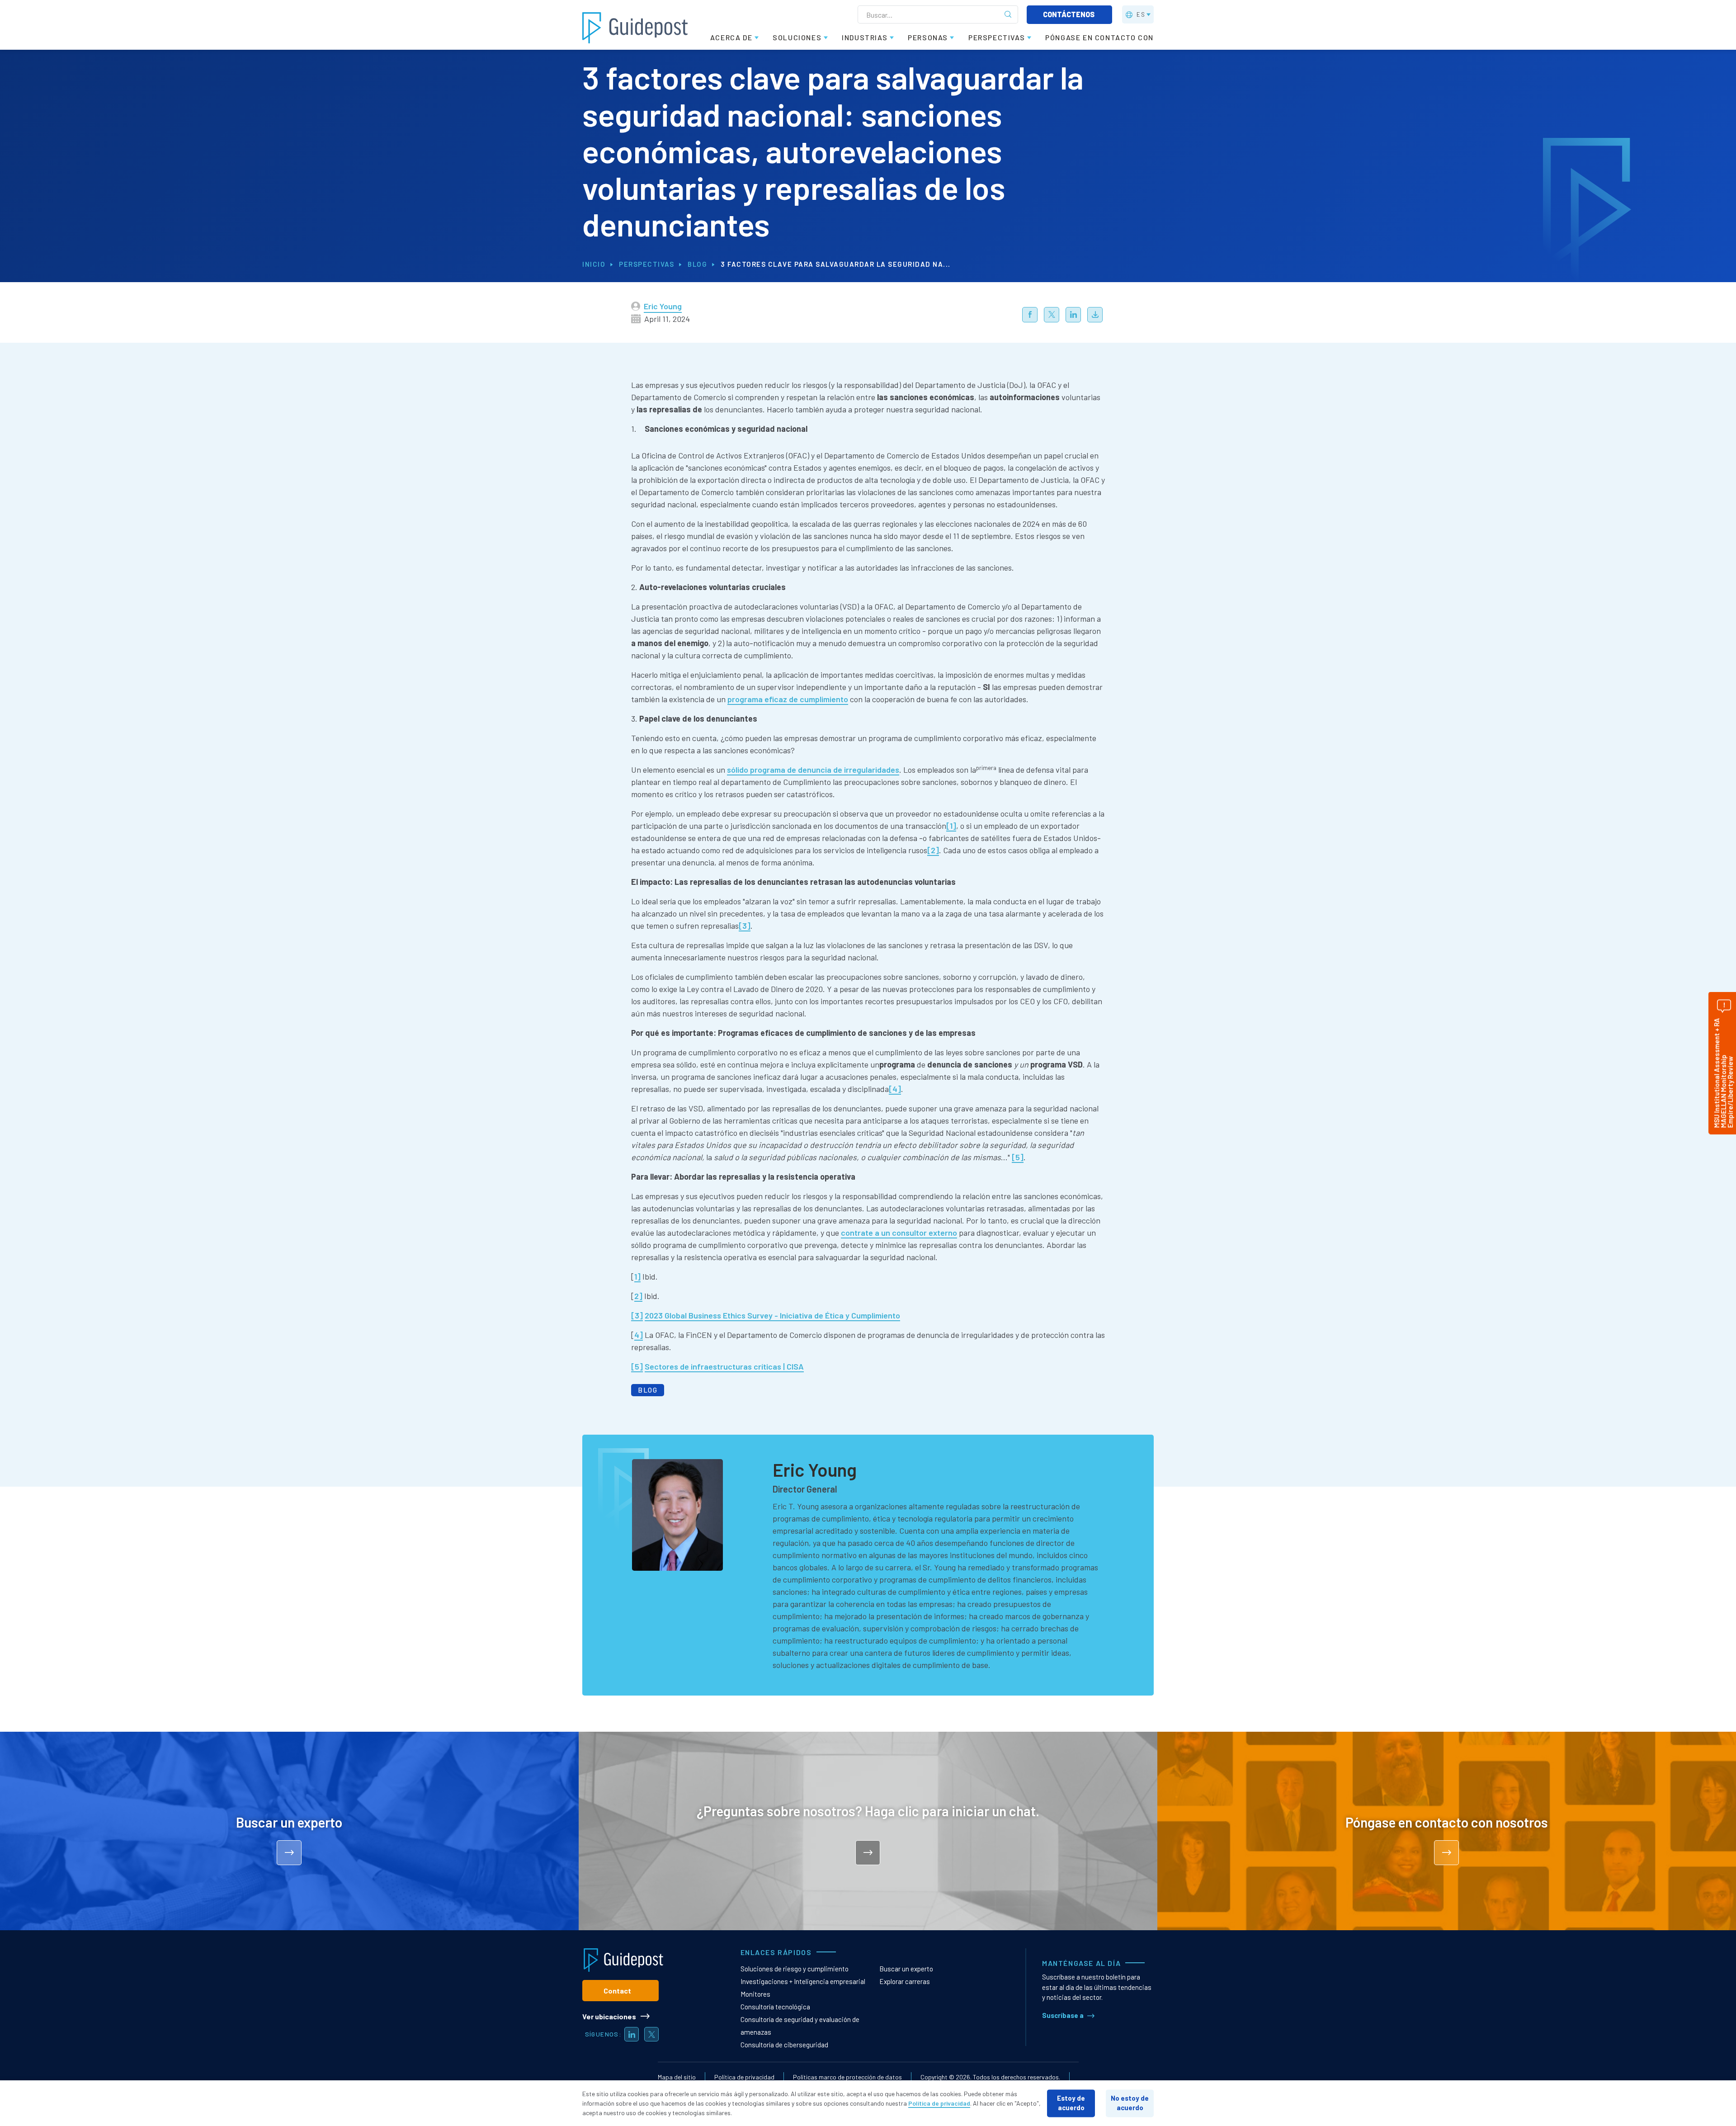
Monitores (755, 1994)
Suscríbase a (1063, 2015)
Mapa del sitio (677, 2077)
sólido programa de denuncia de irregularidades (813, 770)
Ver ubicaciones (609, 2016)
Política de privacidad (744, 2077)
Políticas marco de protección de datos (847, 2077)
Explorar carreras (905, 1981)
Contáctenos (1069, 14)
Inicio (594, 264)
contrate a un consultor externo (899, 1233)
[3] (745, 926)
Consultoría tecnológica (775, 2007)
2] (638, 1296)
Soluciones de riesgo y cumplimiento (795, 1969)
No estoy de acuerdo (1130, 2103)
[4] (895, 1089)
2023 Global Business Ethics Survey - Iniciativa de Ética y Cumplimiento (772, 1315)
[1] (951, 826)
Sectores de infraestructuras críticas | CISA (724, 1366)
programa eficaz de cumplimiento (788, 699)
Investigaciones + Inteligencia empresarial (803, 1981)
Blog (697, 264)
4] (639, 1335)
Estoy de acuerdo (1071, 2103)
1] (637, 1276)
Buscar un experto (906, 1969)
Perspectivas (646, 264)
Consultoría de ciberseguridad (784, 2045)
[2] (933, 850)
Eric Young (663, 306)
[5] (1018, 1157)
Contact (617, 1991)
